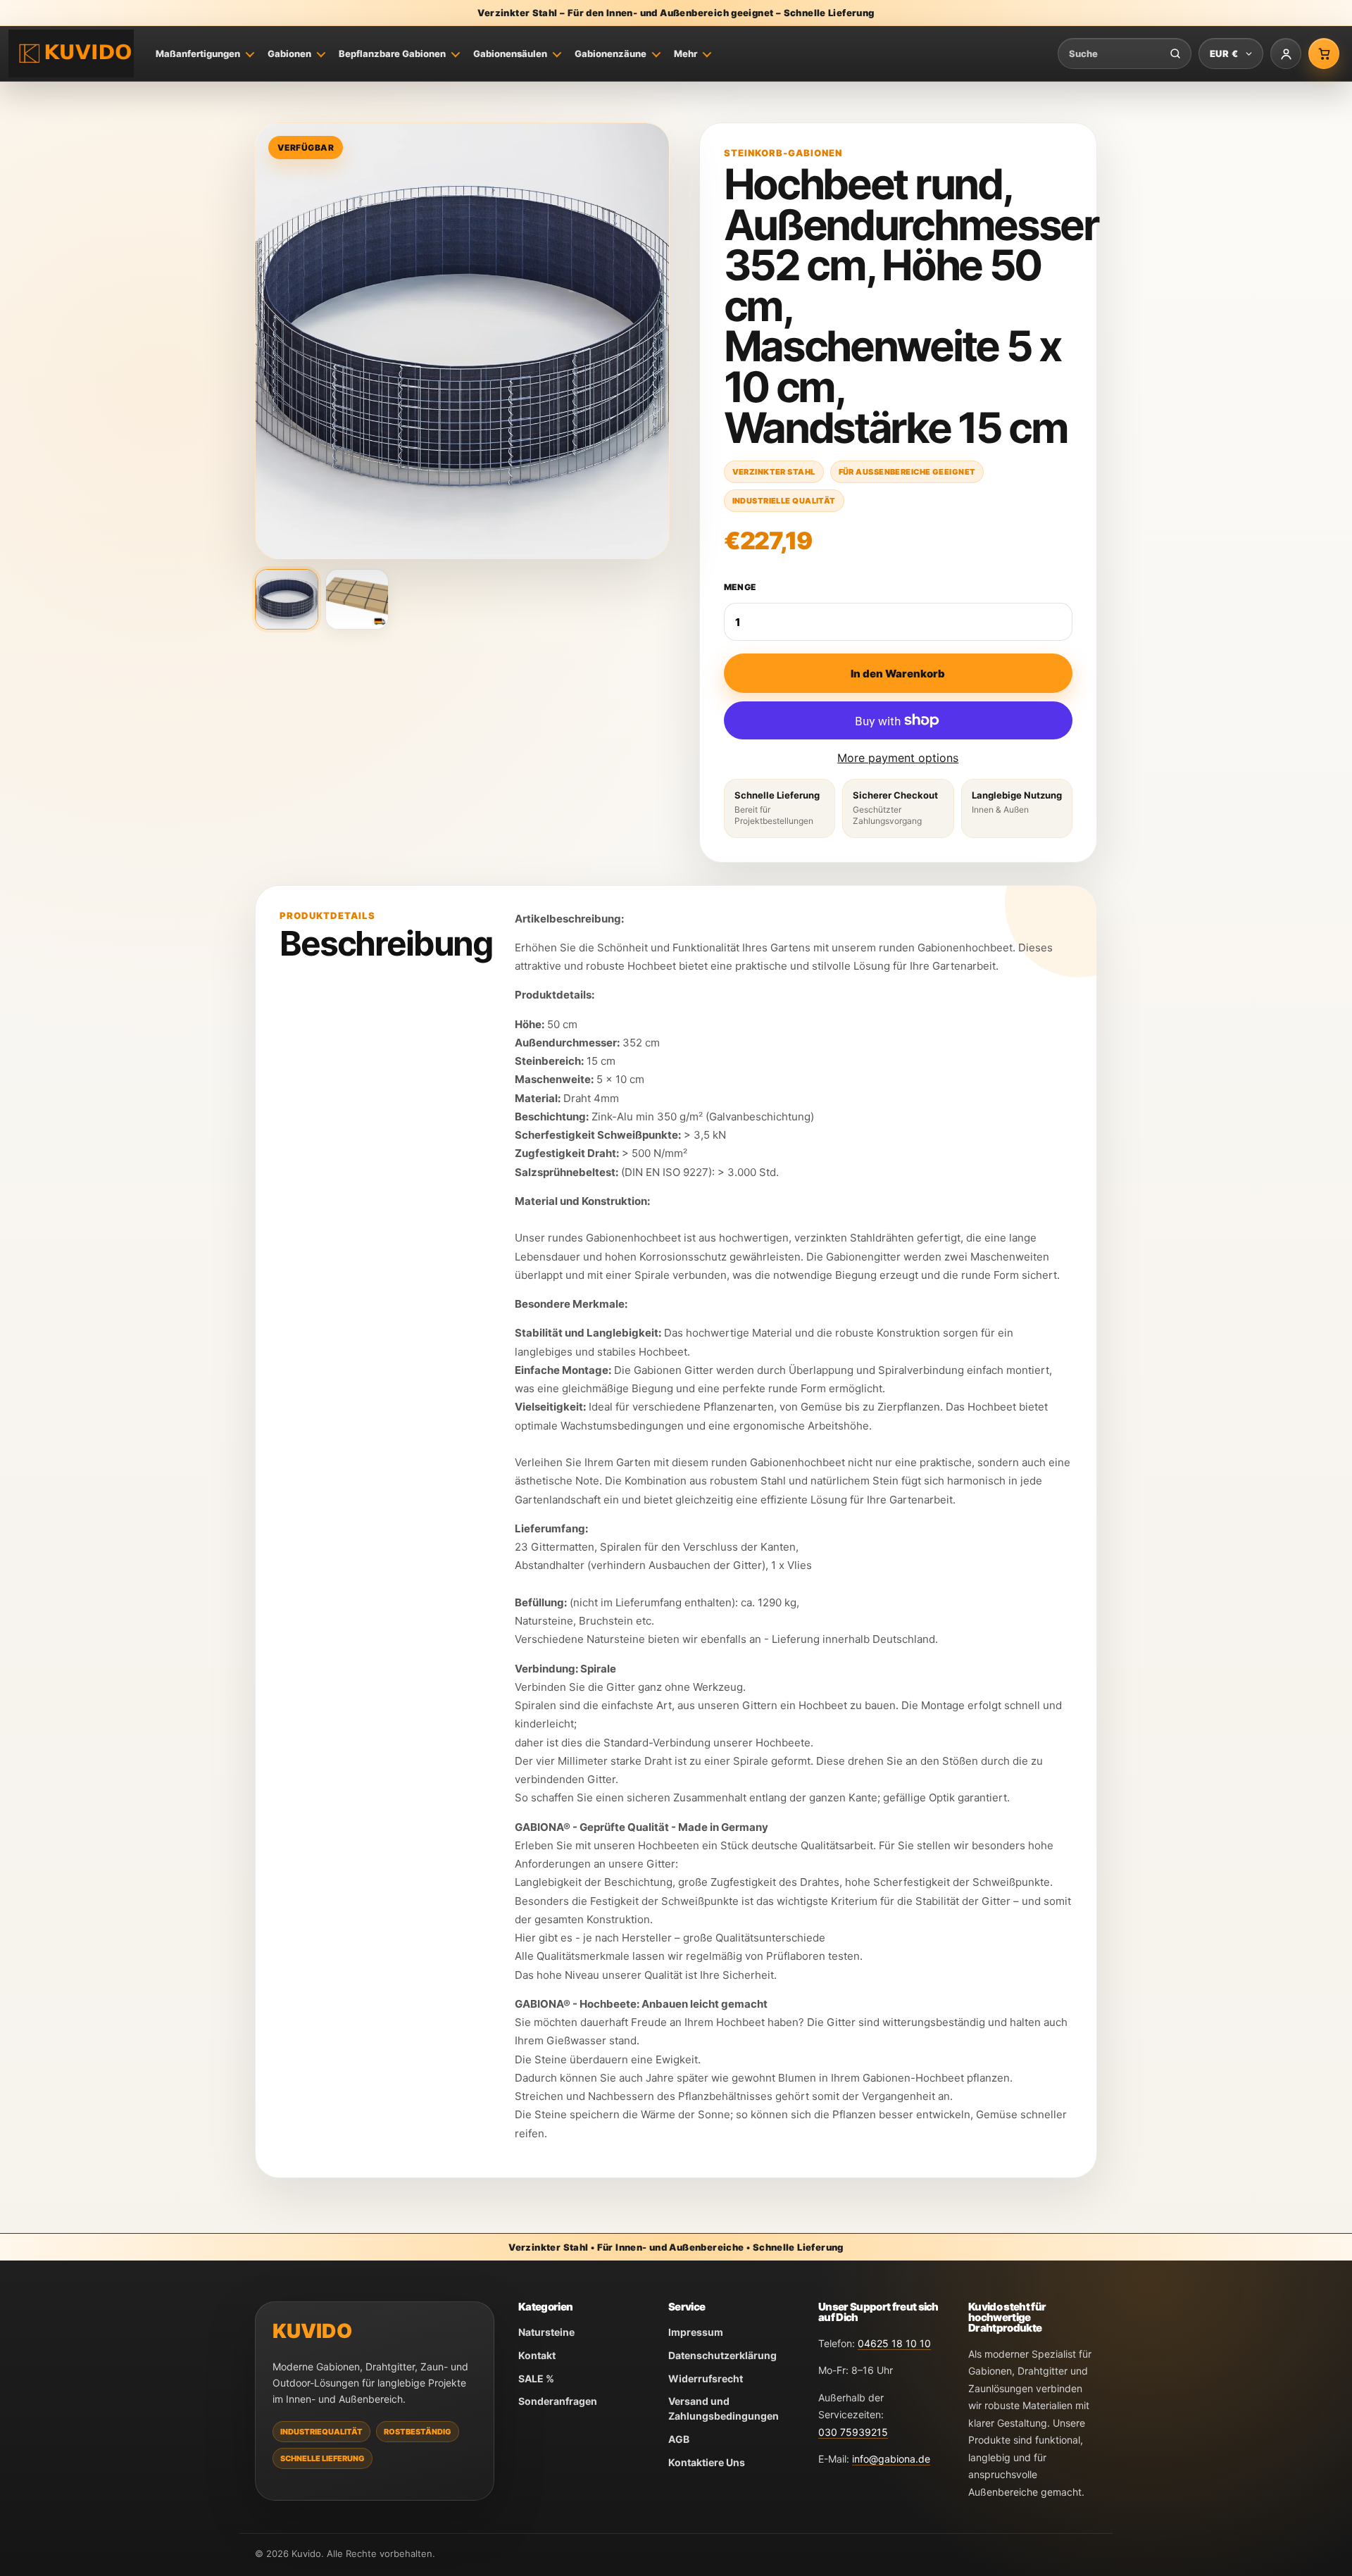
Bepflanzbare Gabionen (392, 54)
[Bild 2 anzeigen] (357, 599)
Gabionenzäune (611, 54)
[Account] (1286, 54)
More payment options (898, 758)
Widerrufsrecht (706, 2378)
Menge (740, 587)
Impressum (696, 2332)
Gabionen (289, 54)
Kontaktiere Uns (707, 2462)
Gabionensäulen (510, 54)
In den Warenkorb (898, 674)
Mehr (686, 54)
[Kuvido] (71, 54)
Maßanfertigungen (198, 54)
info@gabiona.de (891, 2459)
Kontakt (537, 2355)
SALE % (536, 2378)
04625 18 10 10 (894, 2343)
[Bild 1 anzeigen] (287, 599)
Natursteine (546, 2332)
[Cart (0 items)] (1324, 54)
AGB (679, 2439)
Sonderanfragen (558, 2401)
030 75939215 (853, 2432)
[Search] (1175, 54)
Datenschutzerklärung (722, 2355)
